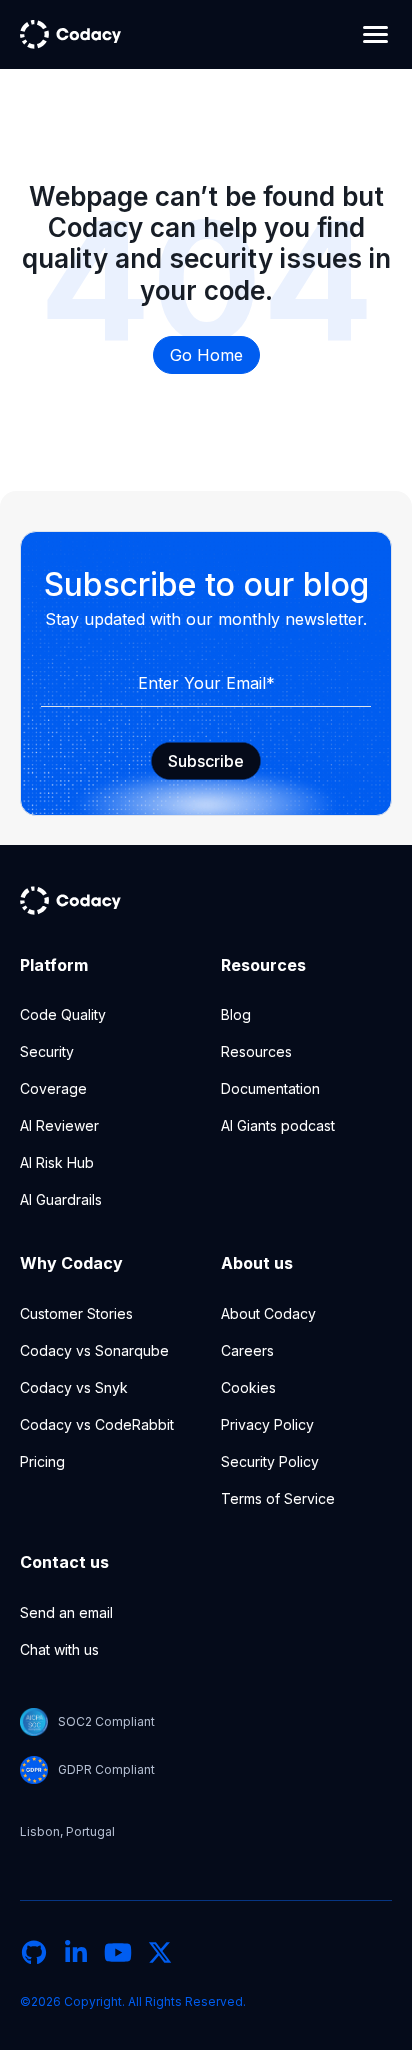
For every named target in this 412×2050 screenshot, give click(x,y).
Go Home (206, 355)
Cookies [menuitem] (248, 1387)
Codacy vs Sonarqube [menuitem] (94, 1350)
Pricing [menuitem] (42, 1461)
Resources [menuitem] (256, 1051)
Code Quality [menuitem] (63, 1014)
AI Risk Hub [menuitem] (57, 1162)
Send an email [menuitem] (66, 1612)
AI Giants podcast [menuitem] (278, 1125)
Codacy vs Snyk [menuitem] (74, 1387)
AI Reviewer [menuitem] (59, 1125)
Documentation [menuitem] (270, 1088)
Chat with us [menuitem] (59, 1649)
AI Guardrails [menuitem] (61, 1199)
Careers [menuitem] (247, 1350)
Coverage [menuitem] (53, 1088)
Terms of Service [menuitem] (278, 1498)
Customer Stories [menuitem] (76, 1313)
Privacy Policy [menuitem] (267, 1424)
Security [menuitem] (47, 1051)
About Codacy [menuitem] (268, 1313)
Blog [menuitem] (236, 1014)
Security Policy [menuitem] (270, 1461)
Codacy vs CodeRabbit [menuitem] (97, 1424)
